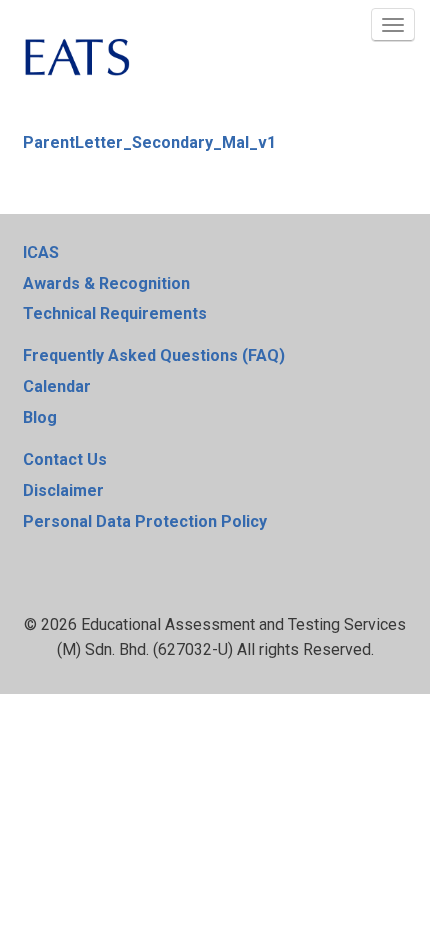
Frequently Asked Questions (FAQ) (154, 355)
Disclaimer (63, 490)
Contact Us (65, 459)
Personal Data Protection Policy (145, 521)
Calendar (57, 386)
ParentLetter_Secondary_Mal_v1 (149, 142)
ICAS (41, 252)
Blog (40, 417)
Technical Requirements (115, 313)
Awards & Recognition (106, 283)
